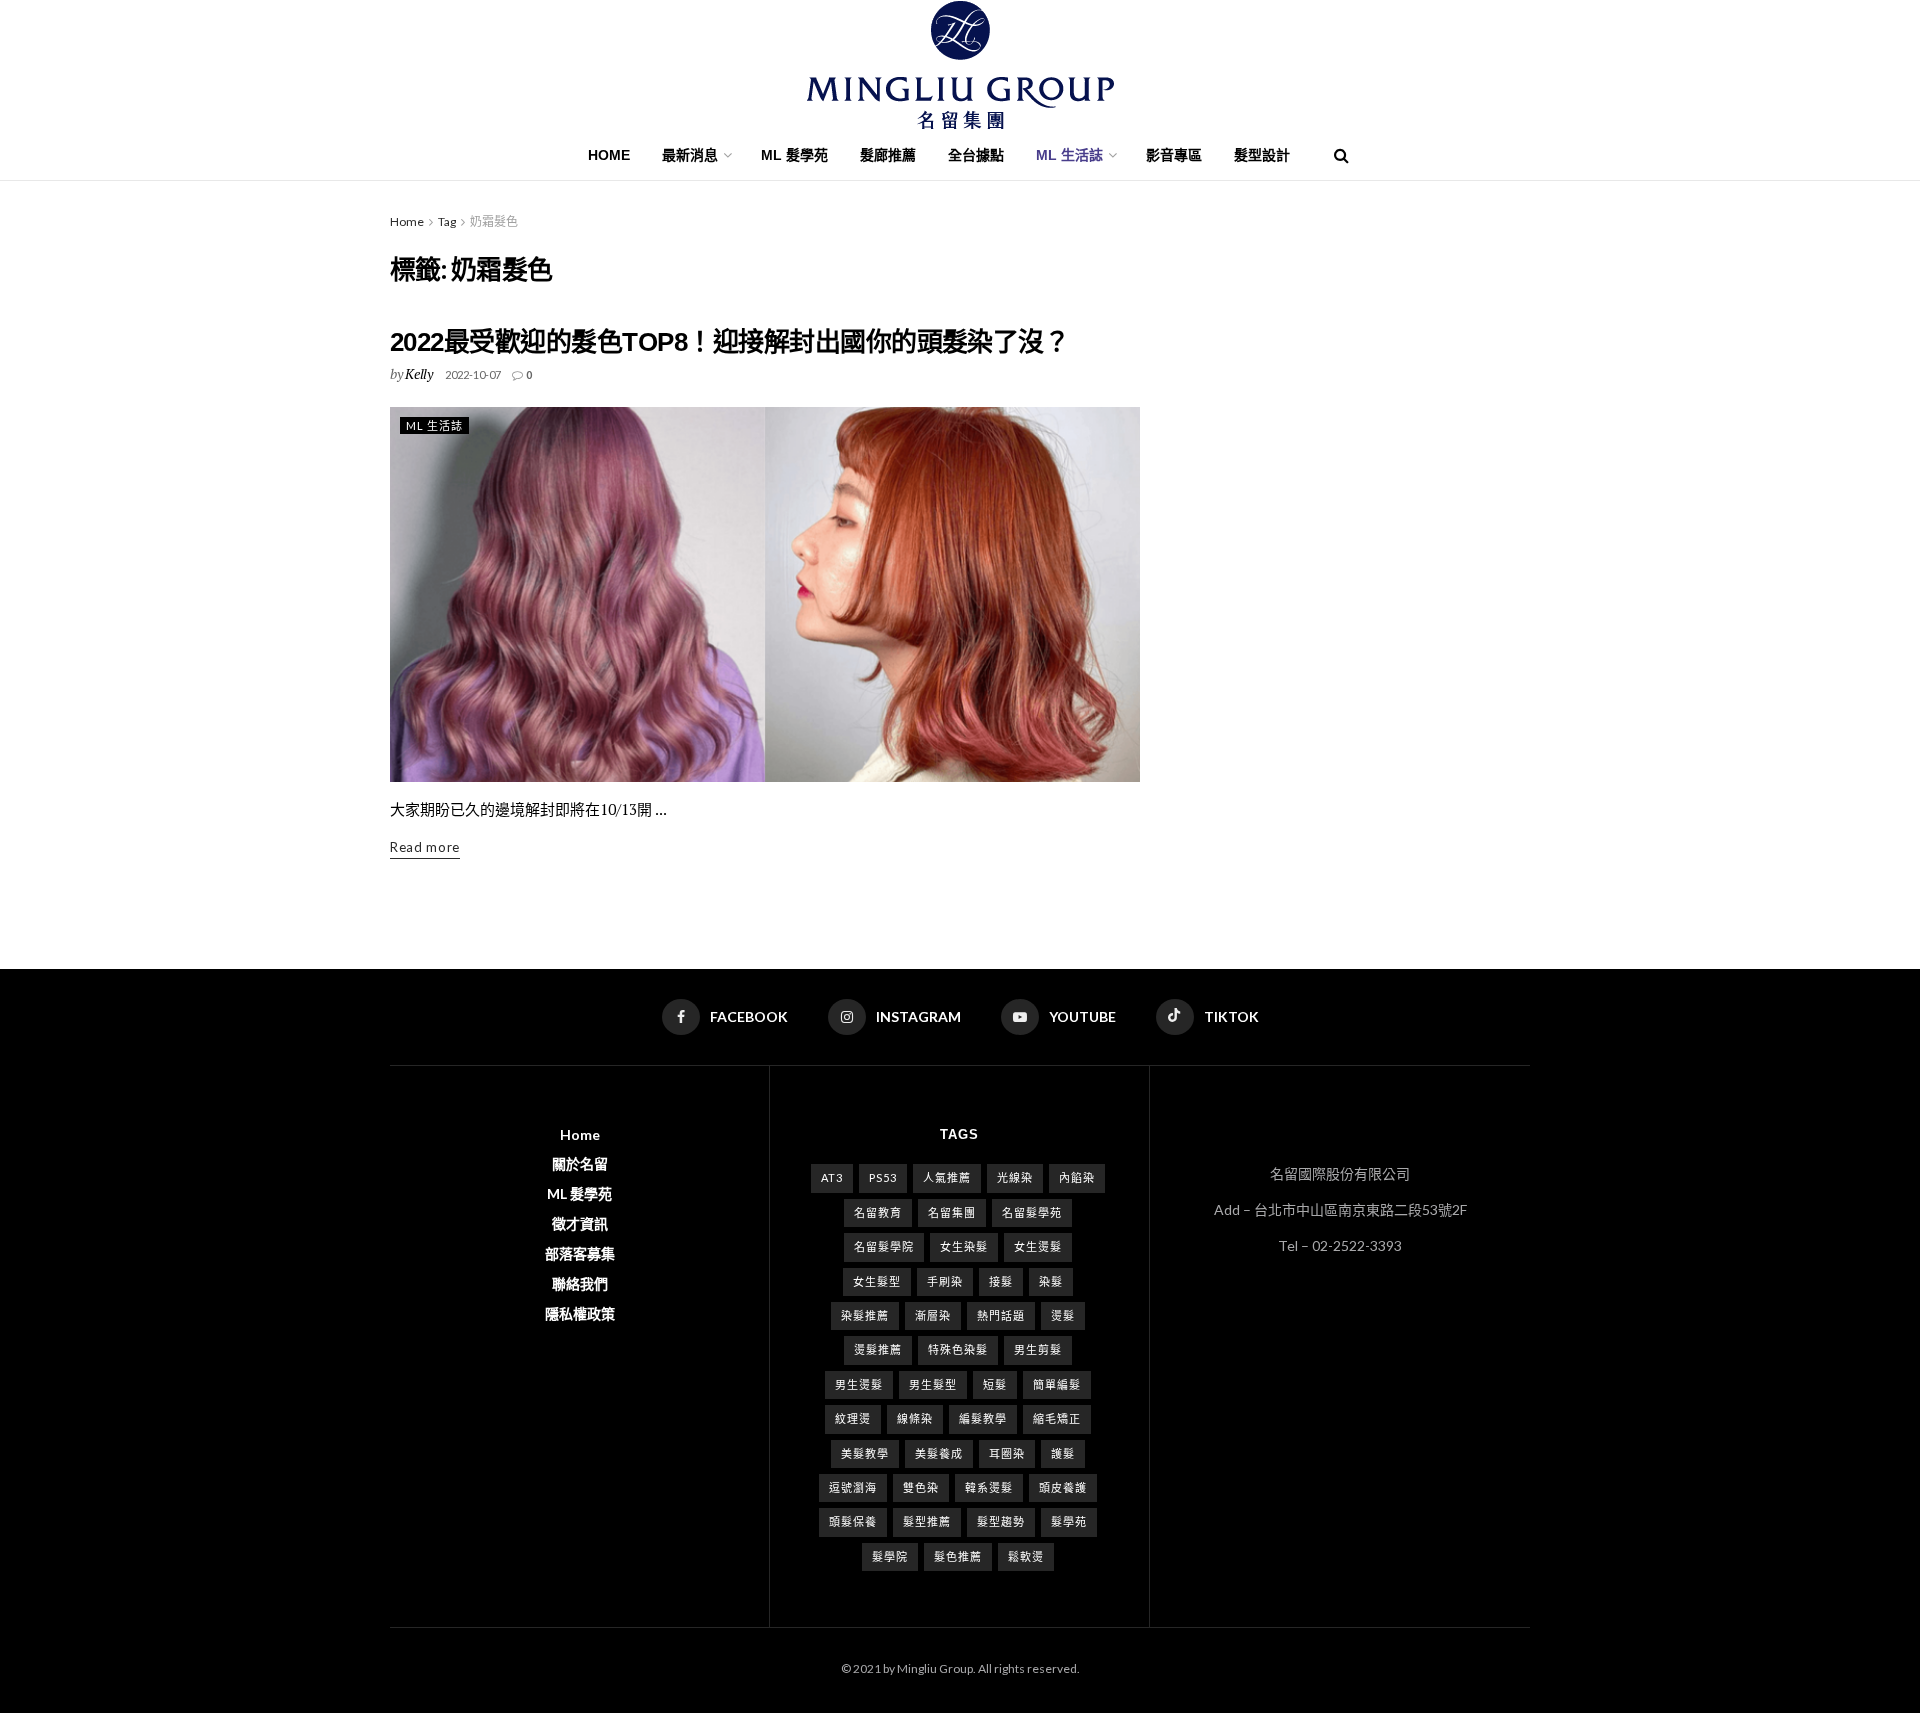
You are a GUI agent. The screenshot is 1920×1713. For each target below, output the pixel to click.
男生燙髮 (859, 1384)
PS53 (883, 1177)
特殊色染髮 (958, 1349)
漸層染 (933, 1315)
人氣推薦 (947, 1177)
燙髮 (1063, 1315)
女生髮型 (877, 1281)
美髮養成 (939, 1453)
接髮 (1001, 1281)
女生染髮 (964, 1246)
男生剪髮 (1038, 1349)
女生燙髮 (1038, 1246)
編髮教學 (983, 1418)
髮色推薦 (958, 1556)
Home (609, 155)
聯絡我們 (580, 1283)
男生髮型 (933, 1384)
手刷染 (945, 1281)
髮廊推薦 (888, 155)
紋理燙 (853, 1418)
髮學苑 (1069, 1521)
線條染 (915, 1418)
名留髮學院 (884, 1246)
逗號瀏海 (853, 1487)
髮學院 (890, 1556)
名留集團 (952, 1212)
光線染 (1015, 1177)
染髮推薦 (865, 1315)
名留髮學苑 (1032, 1212)
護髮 (1063, 1453)
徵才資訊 (580, 1223)
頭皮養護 (1063, 1487)
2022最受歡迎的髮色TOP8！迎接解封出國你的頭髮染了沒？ (729, 342)
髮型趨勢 (1001, 1521)
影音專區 (1174, 155)
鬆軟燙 (1026, 1556)
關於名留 (580, 1163)
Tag (447, 221)
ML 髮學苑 (794, 155)
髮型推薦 (927, 1521)
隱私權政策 (580, 1313)
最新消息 (690, 155)
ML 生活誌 (434, 425)
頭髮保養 (853, 1521)
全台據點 (976, 155)
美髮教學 (865, 1453)
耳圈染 (1007, 1453)
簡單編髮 (1057, 1384)
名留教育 (878, 1212)
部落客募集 (580, 1253)
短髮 (995, 1384)
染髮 (1051, 1281)
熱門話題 (1001, 1315)
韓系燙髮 (989, 1487)
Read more (425, 847)
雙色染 (921, 1487)
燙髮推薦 (878, 1349)
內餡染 (1077, 1177)
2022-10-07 (473, 374)
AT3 (832, 1177)
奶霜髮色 (494, 221)
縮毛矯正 (1057, 1418)
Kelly (419, 373)
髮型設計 (1262, 155)
